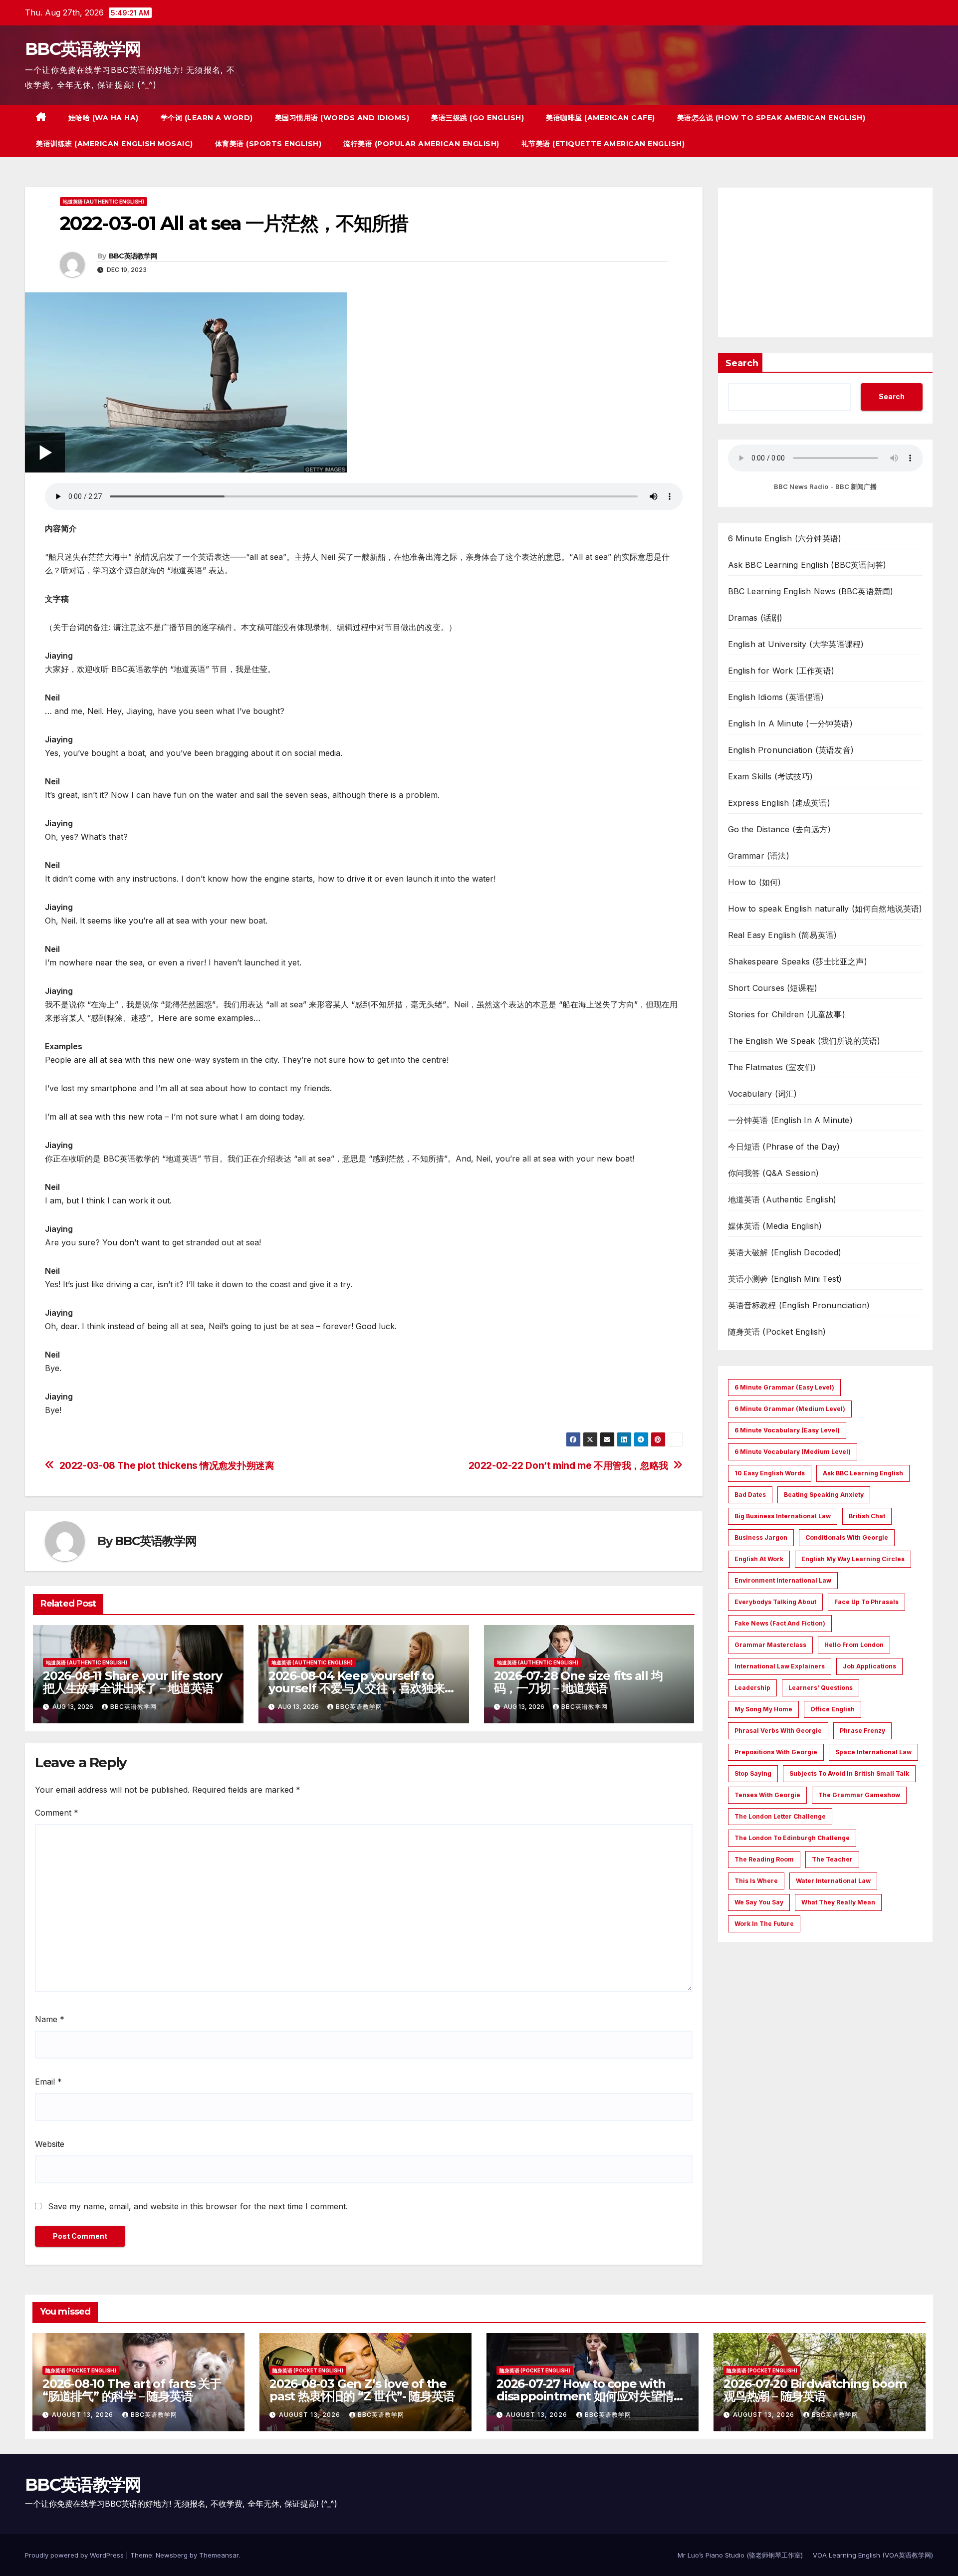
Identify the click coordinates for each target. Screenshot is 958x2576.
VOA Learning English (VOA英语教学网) (873, 2555)
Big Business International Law (783, 1516)
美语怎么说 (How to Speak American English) (771, 118)
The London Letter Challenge (780, 1816)
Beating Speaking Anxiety (824, 1495)
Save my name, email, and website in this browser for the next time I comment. (198, 2206)
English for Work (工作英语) (781, 671)
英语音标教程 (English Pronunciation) (799, 1305)
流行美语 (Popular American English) (421, 144)
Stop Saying (753, 1773)
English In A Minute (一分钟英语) (790, 723)
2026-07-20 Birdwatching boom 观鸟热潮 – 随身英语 (815, 2390)
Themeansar (219, 2555)
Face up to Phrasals (866, 1602)
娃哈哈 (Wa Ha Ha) (104, 118)
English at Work (759, 1559)
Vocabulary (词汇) (763, 1094)
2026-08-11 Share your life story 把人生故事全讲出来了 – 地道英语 (132, 1682)
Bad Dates (750, 1495)
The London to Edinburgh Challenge (792, 1838)
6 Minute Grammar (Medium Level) (790, 1409)
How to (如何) (755, 882)
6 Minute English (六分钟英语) (785, 538)
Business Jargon (761, 1537)
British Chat (867, 1516)
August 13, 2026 (84, 2415)
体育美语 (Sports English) (268, 144)
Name (50, 2019)
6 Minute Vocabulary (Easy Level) (787, 1430)
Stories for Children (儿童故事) (787, 1014)
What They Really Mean (838, 1902)
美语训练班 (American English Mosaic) (115, 144)
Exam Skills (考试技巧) (771, 776)
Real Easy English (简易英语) (783, 935)
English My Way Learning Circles (853, 1559)
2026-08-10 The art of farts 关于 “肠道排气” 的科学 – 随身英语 (132, 2390)
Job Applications (869, 1666)
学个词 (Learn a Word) (207, 118)
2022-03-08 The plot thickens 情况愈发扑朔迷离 (167, 1466)
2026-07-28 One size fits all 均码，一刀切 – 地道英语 (578, 1682)
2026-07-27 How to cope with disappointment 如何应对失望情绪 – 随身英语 (591, 2396)
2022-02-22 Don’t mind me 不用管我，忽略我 (568, 1466)
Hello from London (854, 1645)
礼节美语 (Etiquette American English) (603, 144)
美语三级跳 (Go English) (478, 118)
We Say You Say (759, 1902)
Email (48, 2082)
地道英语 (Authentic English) (104, 202)
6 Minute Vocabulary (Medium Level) (793, 1452)
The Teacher (832, 1859)
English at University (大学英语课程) (796, 644)
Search (742, 363)
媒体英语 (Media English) (775, 1226)
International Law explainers (780, 1666)
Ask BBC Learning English (863, 1473)
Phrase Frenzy (862, 1731)
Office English (833, 1709)
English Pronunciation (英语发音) (791, 750)
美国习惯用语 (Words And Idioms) (342, 118)
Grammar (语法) (759, 856)
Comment (57, 1813)
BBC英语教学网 (83, 49)
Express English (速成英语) (779, 803)
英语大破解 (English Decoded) (785, 1252)
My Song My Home (763, 1709)
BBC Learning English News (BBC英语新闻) (811, 591)
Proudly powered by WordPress (75, 2555)
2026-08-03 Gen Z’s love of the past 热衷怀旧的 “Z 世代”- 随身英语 (362, 2390)
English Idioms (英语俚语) (776, 697)
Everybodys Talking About (775, 1602)
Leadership (752, 1688)
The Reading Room (764, 1859)
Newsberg (172, 2555)
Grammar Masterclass (770, 1645)
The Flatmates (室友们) (772, 1067)
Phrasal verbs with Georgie (778, 1731)
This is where (756, 1881)
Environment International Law (783, 1580)
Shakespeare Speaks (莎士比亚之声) (798, 961)
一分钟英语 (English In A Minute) (790, 1120)
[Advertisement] (826, 262)
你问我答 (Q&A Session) (774, 1173)
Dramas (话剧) (755, 618)
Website (50, 2144)
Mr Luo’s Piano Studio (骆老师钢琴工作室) (740, 2555)
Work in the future (764, 1924)
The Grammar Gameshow (859, 1795)
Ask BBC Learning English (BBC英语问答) (807, 565)
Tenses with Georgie (767, 1795)
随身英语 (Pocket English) (777, 1332)
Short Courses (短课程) (773, 988)
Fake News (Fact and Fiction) (780, 1623)
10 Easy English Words (770, 1473)
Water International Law (833, 1881)
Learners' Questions (821, 1688)
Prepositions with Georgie (776, 1752)
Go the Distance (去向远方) (779, 829)
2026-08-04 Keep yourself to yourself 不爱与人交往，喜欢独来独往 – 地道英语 (362, 1688)
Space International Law (873, 1752)
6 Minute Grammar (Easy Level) (784, 1387)
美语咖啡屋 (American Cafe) (600, 118)
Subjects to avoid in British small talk (849, 1773)
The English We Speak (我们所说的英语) (804, 1041)
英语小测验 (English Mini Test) (785, 1279)
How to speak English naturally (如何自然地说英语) (825, 909)
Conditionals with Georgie (847, 1537)
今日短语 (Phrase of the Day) (784, 1147)
